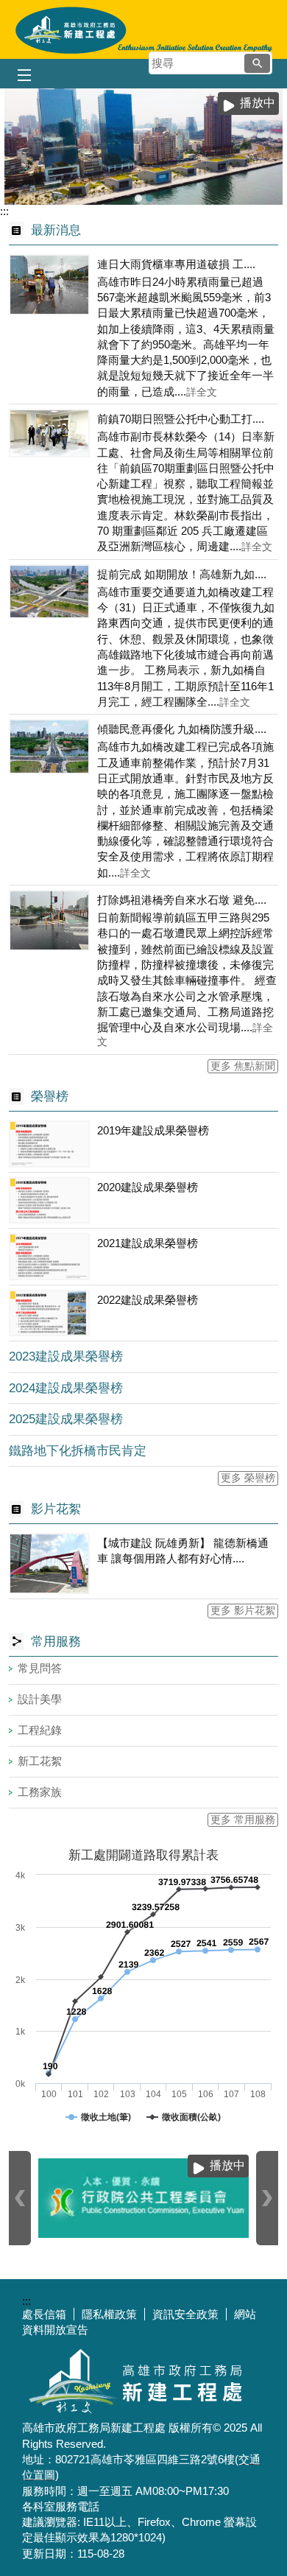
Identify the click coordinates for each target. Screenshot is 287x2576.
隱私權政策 (109, 2314)
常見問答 (40, 1668)
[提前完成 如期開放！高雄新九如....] (49, 592)
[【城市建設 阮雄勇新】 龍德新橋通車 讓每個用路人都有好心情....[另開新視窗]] (49, 1564)
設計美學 (40, 1699)
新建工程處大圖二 (149, 198)
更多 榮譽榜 (248, 1478)
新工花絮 (40, 1761)
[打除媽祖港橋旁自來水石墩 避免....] (49, 920)
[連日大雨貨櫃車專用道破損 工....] (49, 285)
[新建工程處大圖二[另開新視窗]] (143, 147)
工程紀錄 (40, 1730)
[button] (257, 63)
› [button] (267, 2198)
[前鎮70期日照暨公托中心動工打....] (49, 433)
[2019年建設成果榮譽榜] (49, 1144)
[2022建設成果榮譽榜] (49, 1313)
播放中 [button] (258, 103)
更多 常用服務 (243, 1820)
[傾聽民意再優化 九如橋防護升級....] (49, 747)
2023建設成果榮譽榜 (66, 1357)
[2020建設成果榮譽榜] (49, 1201)
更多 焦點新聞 (243, 1066)
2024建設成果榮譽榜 (66, 1388)
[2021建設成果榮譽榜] (49, 1257)
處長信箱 (44, 2314)
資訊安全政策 (185, 2314)
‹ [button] (20, 2198)
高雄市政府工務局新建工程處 (143, 29)
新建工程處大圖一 (138, 198)
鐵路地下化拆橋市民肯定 (78, 1451)
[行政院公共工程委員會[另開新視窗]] (127, 2198)
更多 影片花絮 (243, 1611)
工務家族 (40, 1792)
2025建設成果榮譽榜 (66, 1419)
